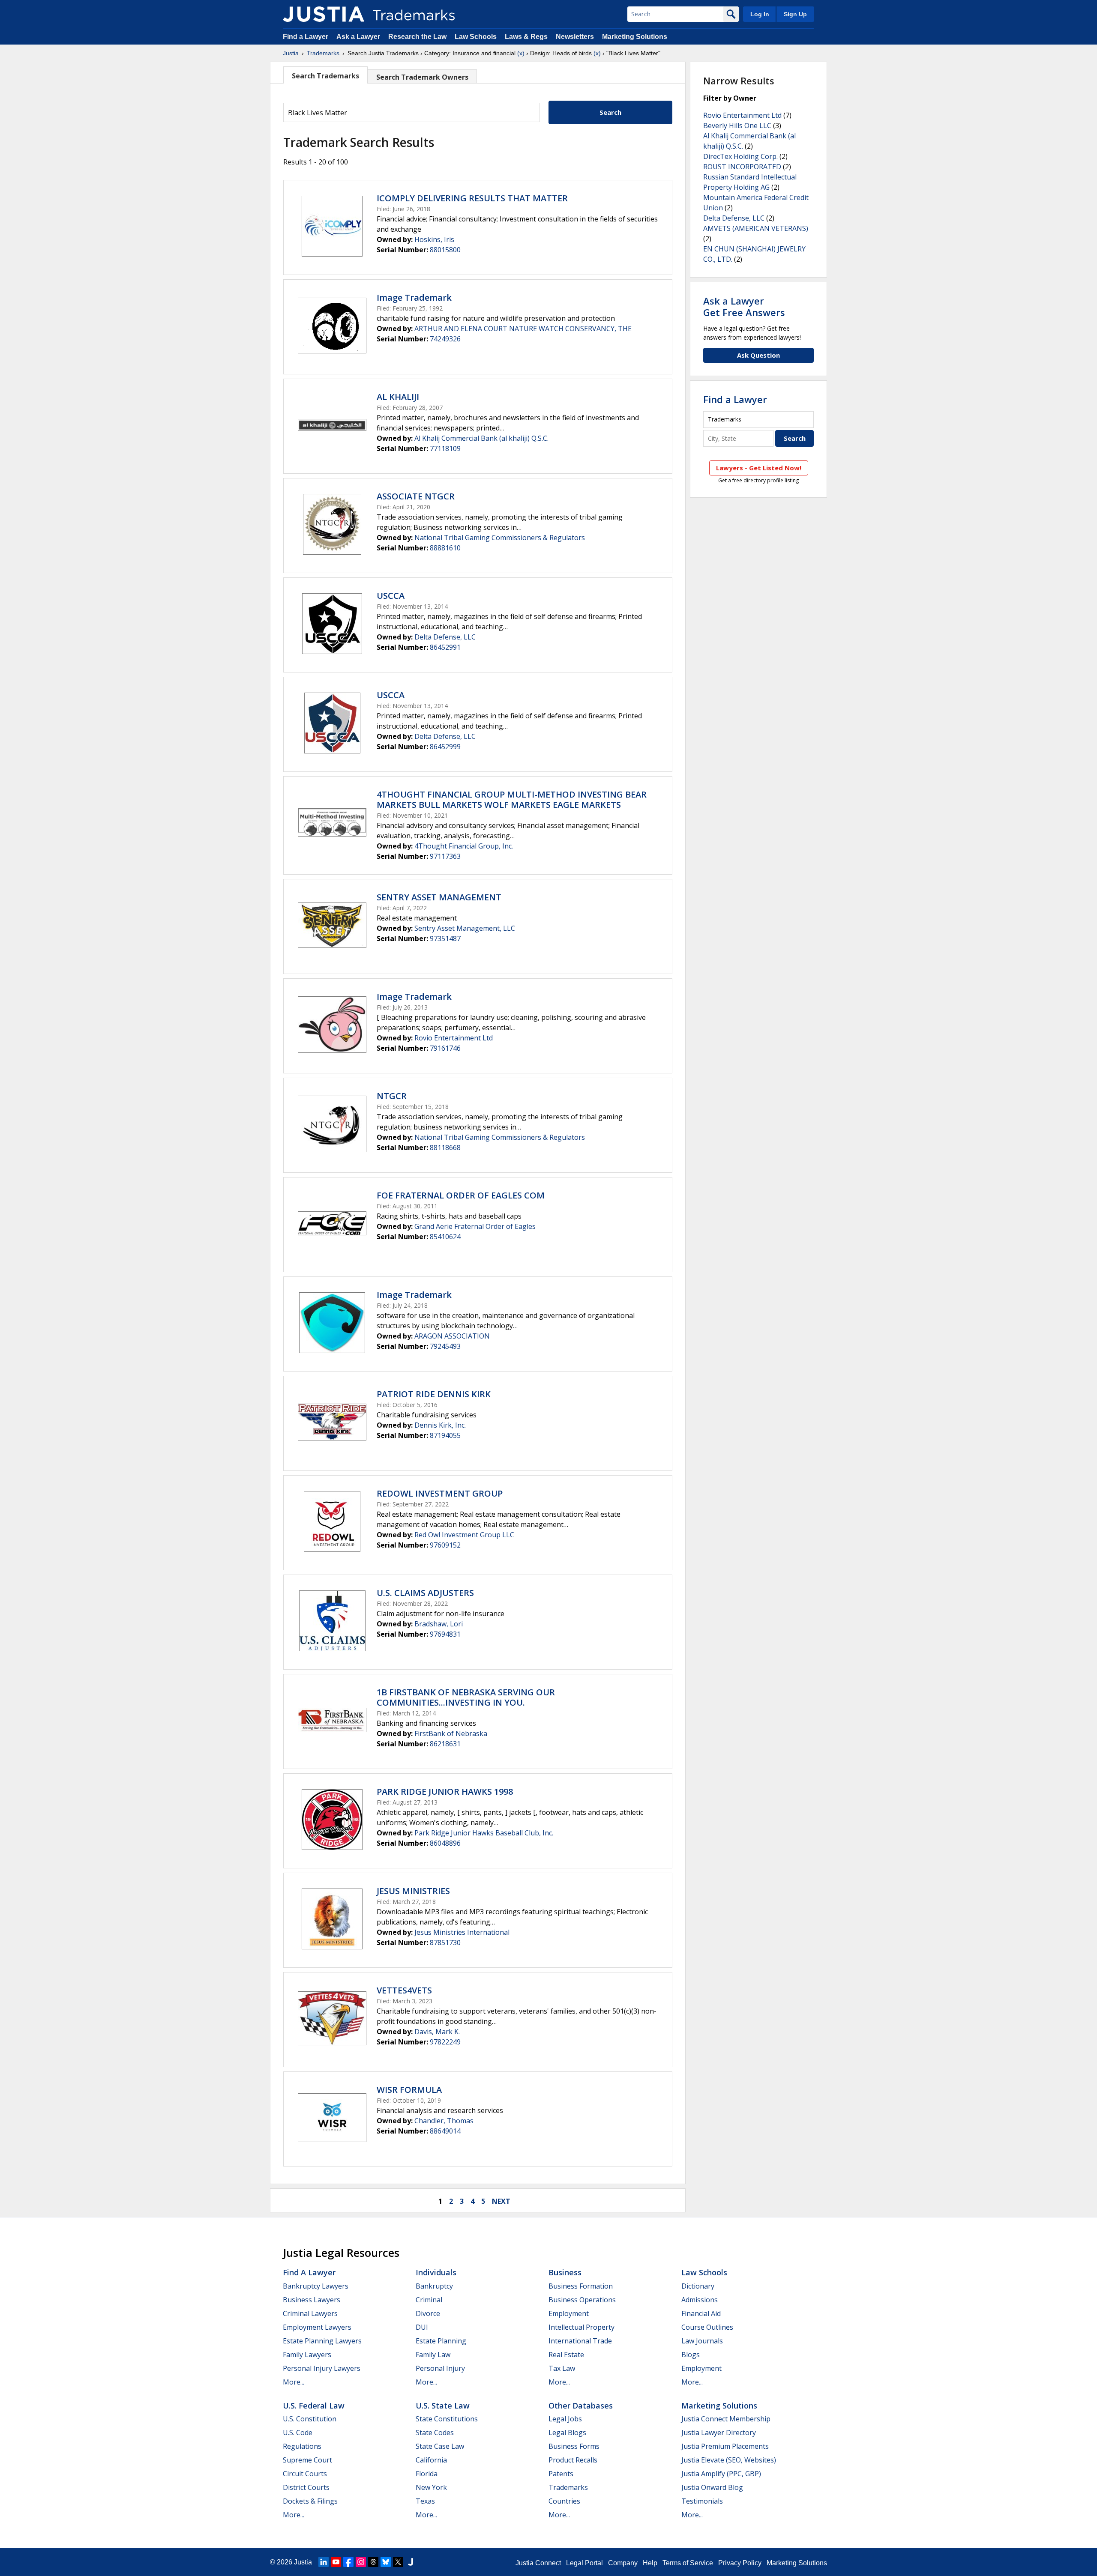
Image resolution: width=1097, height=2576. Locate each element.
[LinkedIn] (324, 2562)
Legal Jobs (565, 2419)
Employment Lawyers (317, 2327)
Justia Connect (538, 2563)
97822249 (445, 2042)
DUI (422, 2327)
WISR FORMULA (409, 2090)
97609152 (445, 1545)
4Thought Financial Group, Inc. (464, 846)
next (501, 2201)
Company (623, 2563)
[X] (398, 2562)
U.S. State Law (443, 2406)
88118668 (445, 1148)
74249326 (445, 339)
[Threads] (373, 2562)
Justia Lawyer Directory (719, 2433)
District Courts (306, 2487)
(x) (521, 53)
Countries (564, 2501)
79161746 (445, 1048)
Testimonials (702, 2501)
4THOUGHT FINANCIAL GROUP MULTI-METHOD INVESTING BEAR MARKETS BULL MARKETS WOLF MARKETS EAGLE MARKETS (512, 799)
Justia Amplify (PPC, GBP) (721, 2474)
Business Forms (574, 2446)
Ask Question (758, 355)
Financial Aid (701, 2313)
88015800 (445, 250)
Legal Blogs (567, 2433)
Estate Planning (441, 2341)
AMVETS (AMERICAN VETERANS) (756, 228)
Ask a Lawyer (358, 37)
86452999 (445, 747)
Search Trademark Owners (422, 77)
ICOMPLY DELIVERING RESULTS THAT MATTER (472, 198)
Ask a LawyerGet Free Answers (744, 306)
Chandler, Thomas (444, 2121)
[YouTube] (336, 2562)
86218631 (445, 1744)
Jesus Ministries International (462, 1932)
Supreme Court (307, 2460)
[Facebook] (348, 2562)
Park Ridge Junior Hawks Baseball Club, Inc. (484, 1833)
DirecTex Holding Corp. (740, 156)
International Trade (580, 2341)
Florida (427, 2474)
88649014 (445, 2131)
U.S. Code (298, 2433)
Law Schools (476, 37)
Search (610, 112)
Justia (291, 53)
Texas (425, 2501)
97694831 (445, 1634)
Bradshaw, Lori (439, 1624)
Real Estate (566, 2355)
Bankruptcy (434, 2286)
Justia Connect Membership (726, 2419)
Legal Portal (584, 2563)
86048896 (445, 1843)
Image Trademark (414, 297)
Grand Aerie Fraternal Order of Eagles (475, 1226)
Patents (561, 2474)
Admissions (700, 2300)
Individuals (436, 2272)
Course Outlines (707, 2327)
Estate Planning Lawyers (322, 2341)
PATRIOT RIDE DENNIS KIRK (434, 1394)
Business (565, 2272)
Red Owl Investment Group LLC (464, 1535)
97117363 (445, 856)
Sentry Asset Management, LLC (465, 928)
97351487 (445, 938)
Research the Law (417, 37)
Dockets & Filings (310, 2501)
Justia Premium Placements (725, 2446)
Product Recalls (573, 2460)
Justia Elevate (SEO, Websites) (729, 2460)
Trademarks (323, 53)
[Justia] (324, 14)
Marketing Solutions (635, 37)
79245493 (445, 1346)
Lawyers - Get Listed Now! (759, 468)
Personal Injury (440, 2368)
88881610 (445, 548)
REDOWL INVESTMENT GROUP (440, 1493)
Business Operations (582, 2300)
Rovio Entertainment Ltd (454, 1038)
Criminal (429, 2300)
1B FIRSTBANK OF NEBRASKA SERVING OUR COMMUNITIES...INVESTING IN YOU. (466, 1697)
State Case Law (440, 2446)
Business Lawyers (312, 2300)
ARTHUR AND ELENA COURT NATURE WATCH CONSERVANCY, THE (523, 329)
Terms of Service (688, 2563)
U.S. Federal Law (314, 2406)
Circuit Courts (305, 2474)
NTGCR (392, 1096)
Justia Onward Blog (712, 2487)
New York (431, 2487)
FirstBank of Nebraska (451, 1733)
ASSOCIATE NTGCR (416, 496)
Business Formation (581, 2286)
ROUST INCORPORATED (742, 167)
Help (650, 2563)
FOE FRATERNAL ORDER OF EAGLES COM (461, 1195)
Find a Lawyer (306, 37)
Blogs (691, 2355)
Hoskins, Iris (434, 239)
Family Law (433, 2355)
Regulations (302, 2446)
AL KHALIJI (398, 397)
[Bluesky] (386, 2562)
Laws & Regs (526, 37)
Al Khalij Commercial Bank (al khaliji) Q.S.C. (481, 438)
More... (294, 2382)
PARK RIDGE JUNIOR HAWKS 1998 (445, 1792)
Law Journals (702, 2341)
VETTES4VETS (404, 1990)
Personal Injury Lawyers (322, 2368)
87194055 (445, 1435)
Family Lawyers (307, 2355)
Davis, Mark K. (437, 2032)
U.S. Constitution (310, 2419)
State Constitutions (447, 2419)
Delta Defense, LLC (445, 637)
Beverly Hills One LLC (737, 126)
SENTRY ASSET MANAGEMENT (439, 897)
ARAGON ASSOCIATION (452, 1336)
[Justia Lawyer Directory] (411, 2562)
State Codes (435, 2433)
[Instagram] (361, 2562)
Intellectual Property (581, 2327)
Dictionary (698, 2286)
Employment (569, 2313)
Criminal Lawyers (310, 2313)
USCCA (391, 596)
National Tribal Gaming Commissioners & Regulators (500, 538)
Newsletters (575, 37)
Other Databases (581, 2406)
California (431, 2460)
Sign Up (795, 14)
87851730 (445, 1942)
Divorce (428, 2313)
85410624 (445, 1237)
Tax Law (562, 2368)
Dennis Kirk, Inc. (440, 1425)
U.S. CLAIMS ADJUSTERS (425, 1593)
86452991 (445, 647)
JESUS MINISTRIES (413, 1891)
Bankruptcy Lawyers (316, 2286)
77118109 (445, 448)
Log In (760, 14)
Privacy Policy (740, 2563)
